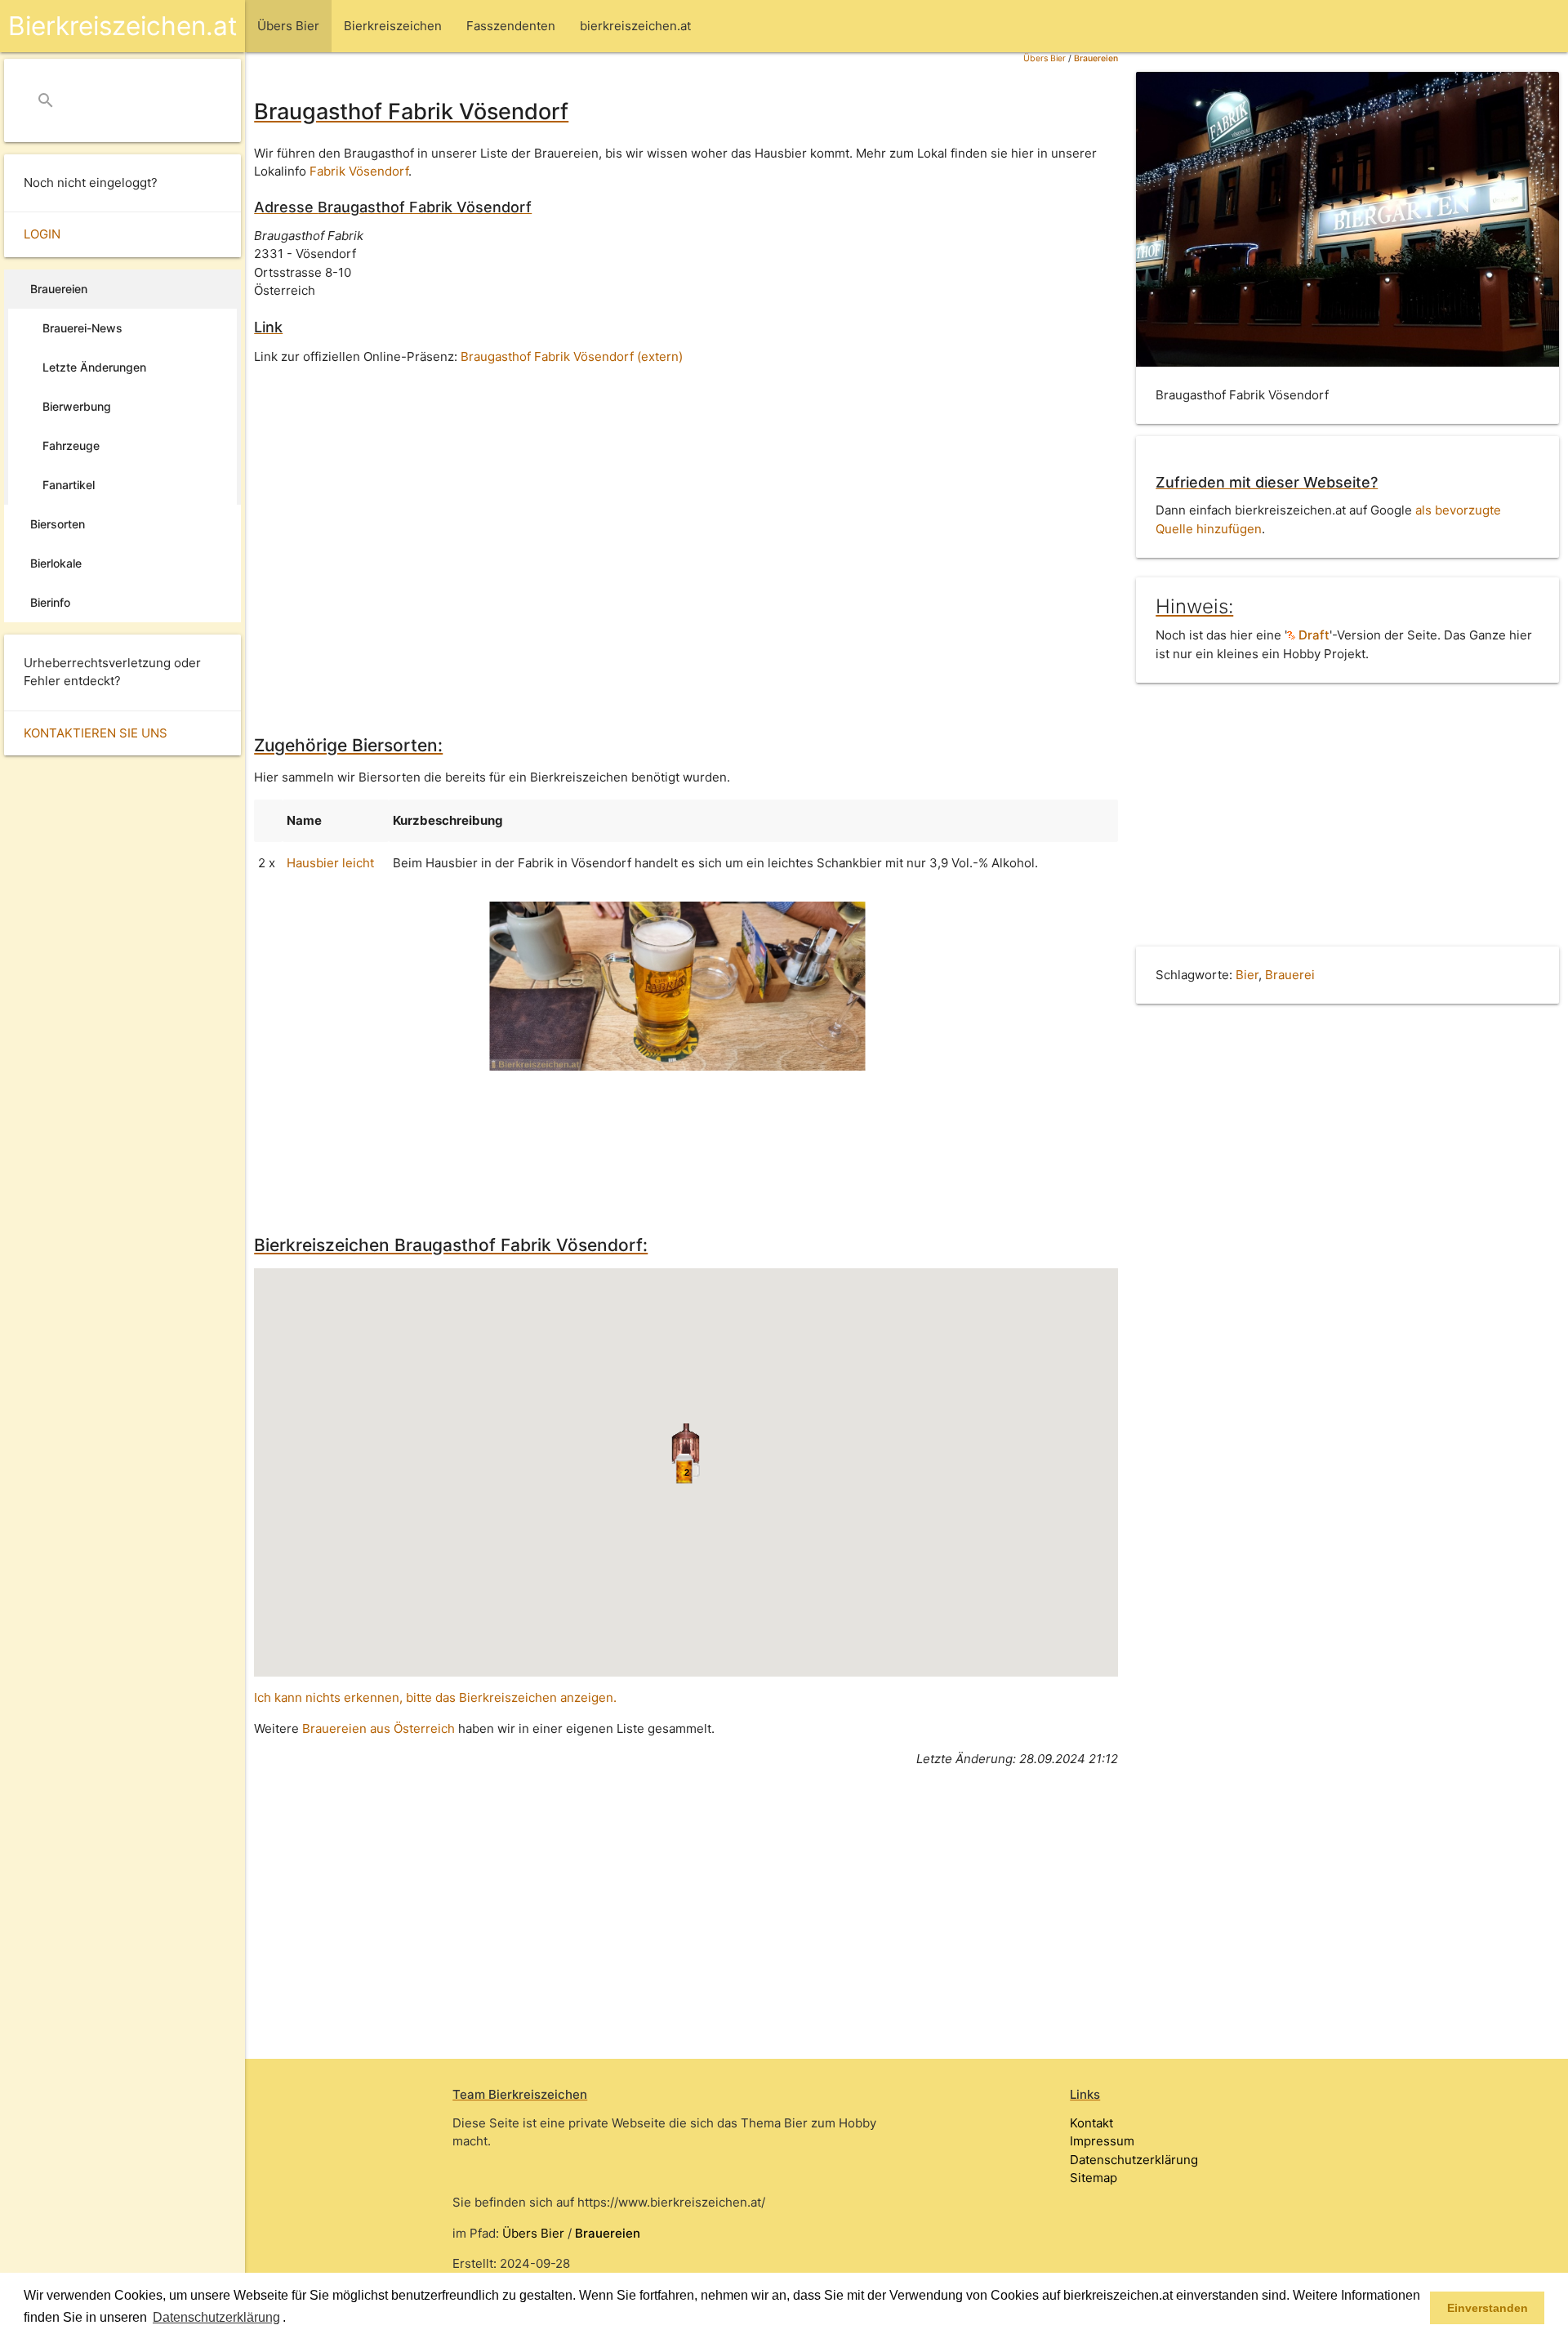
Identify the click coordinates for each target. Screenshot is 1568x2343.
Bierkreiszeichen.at (122, 26)
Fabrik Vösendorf (359, 171)
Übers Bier (1045, 58)
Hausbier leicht (330, 863)
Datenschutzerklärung (1134, 2160)
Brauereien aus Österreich (379, 1728)
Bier (1247, 975)
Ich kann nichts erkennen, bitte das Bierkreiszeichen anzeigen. (435, 1697)
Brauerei (1290, 975)
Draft (1312, 635)
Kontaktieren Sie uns (96, 733)
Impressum (1102, 2141)
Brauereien (1096, 58)
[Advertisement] (686, 511)
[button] (292, 2319)
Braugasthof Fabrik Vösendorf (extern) (572, 356)
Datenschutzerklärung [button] (216, 2317)
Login (42, 234)
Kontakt (1091, 2123)
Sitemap (1094, 2178)
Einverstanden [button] (1488, 2308)
